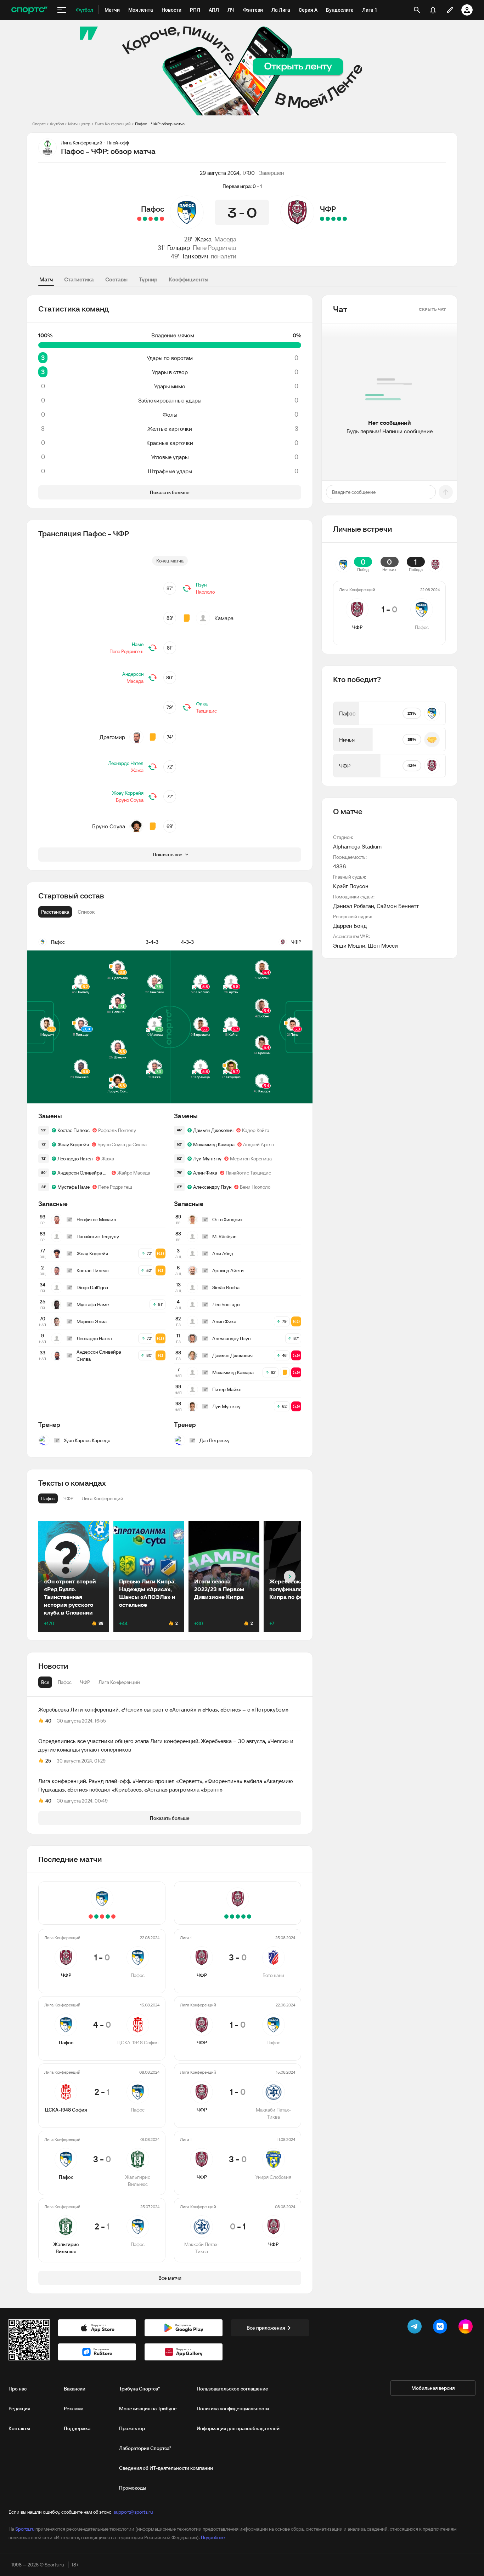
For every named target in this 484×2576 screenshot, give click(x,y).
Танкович (195, 256)
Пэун (201, 585)
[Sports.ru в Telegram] (416, 2328)
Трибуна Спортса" (139, 2389)
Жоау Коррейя (128, 793)
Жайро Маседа (134, 1173)
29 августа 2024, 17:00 (227, 173)
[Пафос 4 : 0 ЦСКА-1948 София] (156, 219)
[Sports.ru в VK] (441, 2328)
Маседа (225, 239)
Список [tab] (86, 912)
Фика (202, 704)
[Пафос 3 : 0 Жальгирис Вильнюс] (145, 219)
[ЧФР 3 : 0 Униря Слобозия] (328, 219)
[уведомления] (433, 10)
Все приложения (266, 2328)
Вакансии (75, 2389)
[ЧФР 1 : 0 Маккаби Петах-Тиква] (333, 219)
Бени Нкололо (255, 1187)
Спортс (39, 124)
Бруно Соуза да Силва (122, 1144)
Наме (138, 644)
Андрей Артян (258, 1144)
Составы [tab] (116, 279)
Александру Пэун (212, 1187)
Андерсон (133, 674)
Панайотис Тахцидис (248, 1173)
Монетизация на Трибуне (148, 2409)
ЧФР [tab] (85, 1682)
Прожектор (132, 2428)
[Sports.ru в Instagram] (467, 2328)
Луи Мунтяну (207, 1159)
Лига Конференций (113, 124)
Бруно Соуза (130, 800)
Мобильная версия (433, 2388)
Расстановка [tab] (55, 912)
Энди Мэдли (349, 946)
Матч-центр (79, 124)
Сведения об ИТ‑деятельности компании (166, 2468)
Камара (224, 618)
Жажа (203, 239)
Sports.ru (25, 2529)
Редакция (19, 2409)
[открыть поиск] (417, 10)
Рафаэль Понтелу (117, 1130)
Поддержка (77, 2428)
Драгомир (112, 737)
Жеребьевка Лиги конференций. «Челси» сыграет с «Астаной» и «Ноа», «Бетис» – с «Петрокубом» (163, 1709)
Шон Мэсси (383, 946)
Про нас (18, 2389)
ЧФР (328, 209)
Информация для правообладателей (238, 2428)
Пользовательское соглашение (232, 2389)
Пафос (153, 209)
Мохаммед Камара (214, 1144)
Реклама (74, 2409)
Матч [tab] (46, 279)
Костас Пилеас (74, 1130)
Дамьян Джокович (213, 1130)
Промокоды (133, 2488)
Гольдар (179, 248)
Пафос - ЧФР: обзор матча (160, 124)
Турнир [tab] (148, 279)
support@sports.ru (133, 2512)
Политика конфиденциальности (233, 2409)
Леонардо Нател (126, 763)
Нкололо (205, 592)
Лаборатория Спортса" (145, 2448)
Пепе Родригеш (215, 248)
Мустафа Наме (74, 1187)
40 (48, 1721)
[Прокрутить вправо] (290, 1577)
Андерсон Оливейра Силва (83, 1173)
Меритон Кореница (251, 1159)
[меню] (62, 10)
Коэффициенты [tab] (188, 279)
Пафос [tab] (65, 1682)
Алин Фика (205, 1173)
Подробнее (213, 2537)
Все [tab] (45, 1682)
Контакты (19, 2428)
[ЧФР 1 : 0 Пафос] (162, 219)
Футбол (57, 124)
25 (48, 1761)
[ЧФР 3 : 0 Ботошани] (345, 219)
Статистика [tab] (79, 279)
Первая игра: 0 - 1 (242, 186)
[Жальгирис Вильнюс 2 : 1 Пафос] (139, 219)
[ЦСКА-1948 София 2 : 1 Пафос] (151, 219)
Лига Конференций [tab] (119, 1682)
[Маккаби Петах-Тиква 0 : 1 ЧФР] (322, 219)
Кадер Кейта (256, 1130)
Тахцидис (206, 711)
